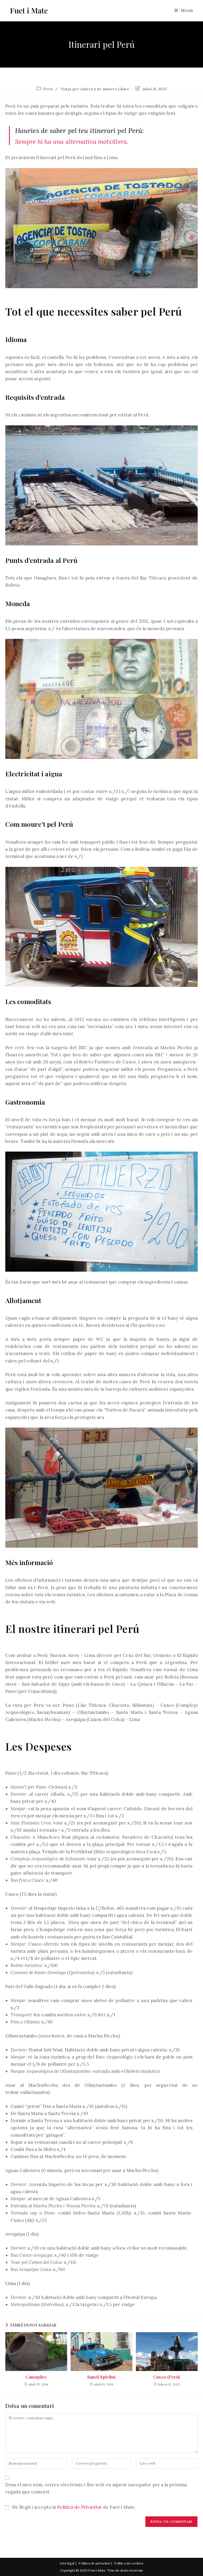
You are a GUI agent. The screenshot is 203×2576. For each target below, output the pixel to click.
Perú (48, 89)
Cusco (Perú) (167, 2377)
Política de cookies (129, 2563)
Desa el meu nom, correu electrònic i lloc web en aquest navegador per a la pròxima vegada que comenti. (96, 2488)
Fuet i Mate (29, 10)
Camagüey (36, 2377)
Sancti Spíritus (102, 2377)
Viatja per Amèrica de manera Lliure (95, 89)
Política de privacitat (94, 2563)
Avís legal (67, 2563)
